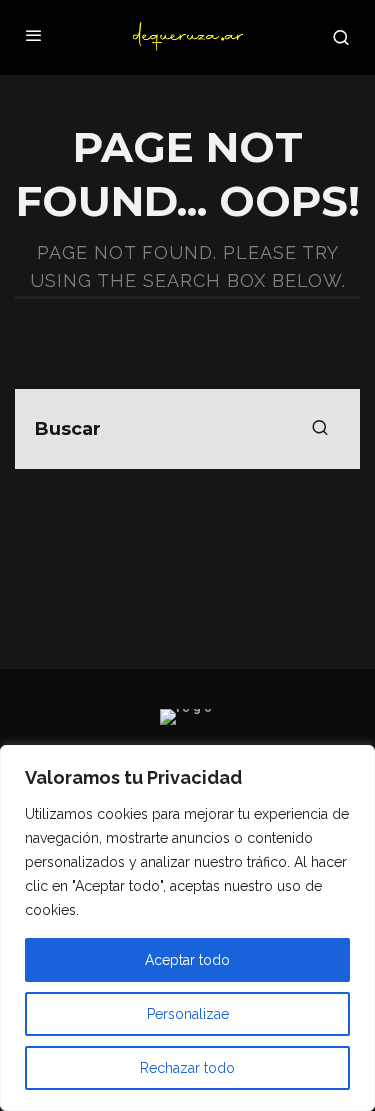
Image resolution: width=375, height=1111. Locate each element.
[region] (187, 928)
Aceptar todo (187, 960)
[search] (320, 429)
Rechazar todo (187, 1068)
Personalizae (188, 1014)
